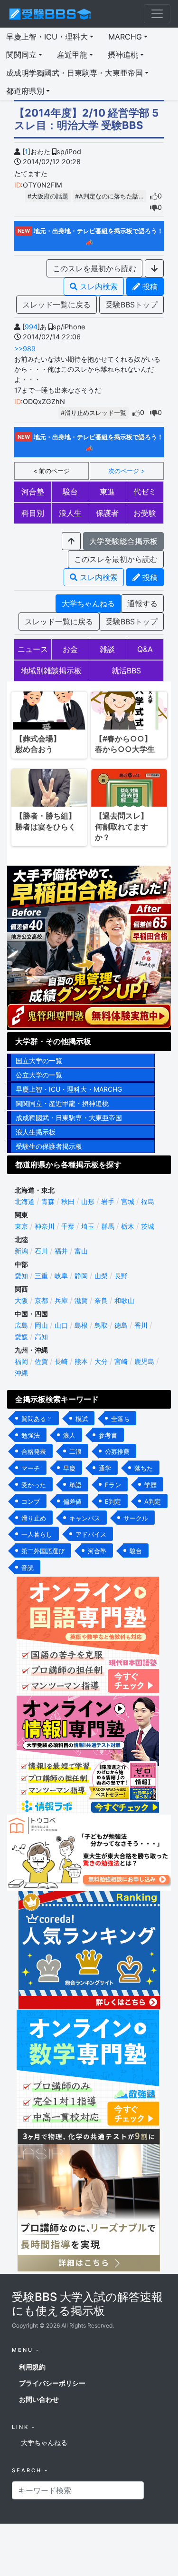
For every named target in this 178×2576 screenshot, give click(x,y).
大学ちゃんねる (88, 603)
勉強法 (31, 1435)
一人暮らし (37, 1534)
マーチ (31, 1468)
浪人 (69, 1435)
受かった (34, 1485)
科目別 (33, 513)
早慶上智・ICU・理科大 (47, 37)
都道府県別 (25, 91)
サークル (136, 1518)
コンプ (31, 1501)
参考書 (108, 1435)
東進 (107, 492)
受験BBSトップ (131, 305)
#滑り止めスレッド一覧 (94, 413)
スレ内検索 (98, 286)
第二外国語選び (43, 1551)
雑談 (107, 649)
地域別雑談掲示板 (51, 671)
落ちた (144, 1468)
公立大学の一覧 (39, 1075)
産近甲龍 (72, 55)
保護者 (107, 513)
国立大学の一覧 (39, 1061)
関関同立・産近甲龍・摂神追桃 (62, 1103)
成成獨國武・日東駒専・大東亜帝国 (69, 1118)
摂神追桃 (123, 55)
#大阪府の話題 (48, 196)
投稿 (149, 286)
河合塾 (33, 492)
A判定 (153, 1501)
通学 (105, 1468)
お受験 (145, 513)
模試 (82, 1419)
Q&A (145, 649)
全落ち (120, 1419)
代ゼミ (145, 492)
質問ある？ (37, 1419)
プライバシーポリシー (52, 2383)
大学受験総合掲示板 (123, 541)
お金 (70, 649)
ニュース (33, 649)
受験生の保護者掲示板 (49, 1146)
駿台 (70, 492)
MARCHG (125, 37)
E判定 (113, 1501)
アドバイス (91, 1534)
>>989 (25, 349)
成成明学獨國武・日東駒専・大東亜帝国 (75, 73)
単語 (75, 1485)
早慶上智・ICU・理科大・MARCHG (69, 1089)
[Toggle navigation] (157, 14)
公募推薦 (117, 1451)
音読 (28, 1568)
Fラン (113, 1485)
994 (31, 327)
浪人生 (70, 513)
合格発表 (34, 1451)
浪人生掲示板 (36, 1132)
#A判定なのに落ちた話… (109, 196)
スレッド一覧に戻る (56, 305)
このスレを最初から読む (94, 268)
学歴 (150, 1485)
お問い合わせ (39, 2399)
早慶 (69, 1468)
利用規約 (32, 2367)
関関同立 (21, 55)
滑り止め (34, 1518)
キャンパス (85, 1518)
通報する (142, 603)
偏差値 (72, 1501)
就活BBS (126, 671)
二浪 (75, 1451)
